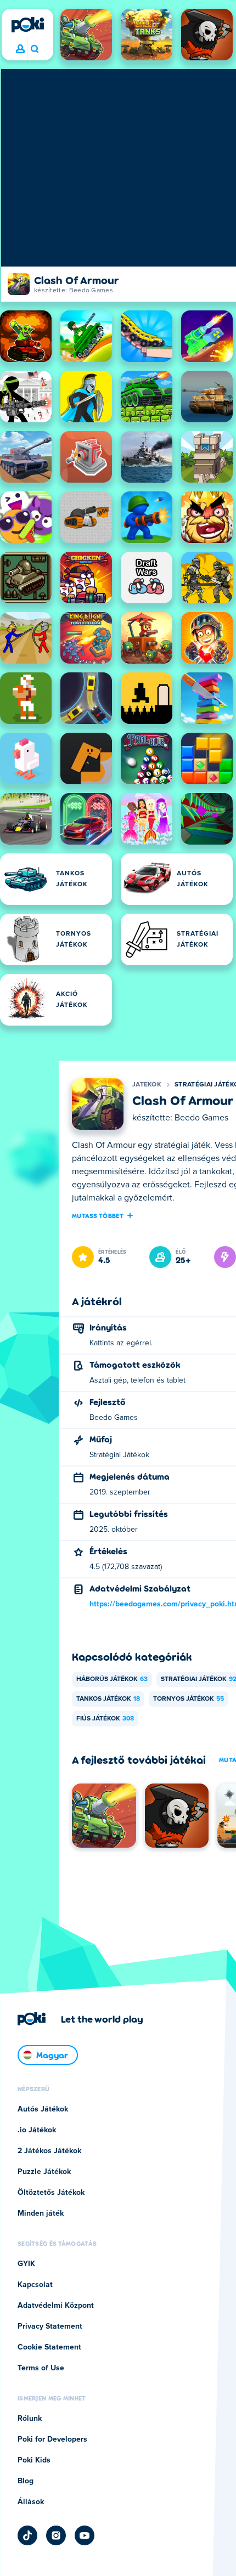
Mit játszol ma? (34, 49)
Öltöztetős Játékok (51, 2193)
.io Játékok (37, 2130)
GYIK (26, 2264)
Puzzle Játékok (44, 2172)
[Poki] (27, 25)
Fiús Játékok (105, 1719)
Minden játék (41, 2213)
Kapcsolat (35, 2285)
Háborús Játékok (112, 1679)
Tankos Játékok (108, 1699)
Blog (26, 2481)
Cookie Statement (49, 2347)
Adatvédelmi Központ (56, 2306)
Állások (31, 2502)
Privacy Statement (50, 2326)
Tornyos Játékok (189, 1699)
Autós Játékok (43, 2109)
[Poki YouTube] (85, 2535)
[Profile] (20, 49)
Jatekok (147, 1085)
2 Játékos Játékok (49, 2151)
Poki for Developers (52, 2439)
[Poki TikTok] (27, 2535)
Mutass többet (98, 1215)
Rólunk (30, 2419)
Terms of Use (41, 2368)
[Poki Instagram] (56, 2535)
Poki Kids (34, 2460)
